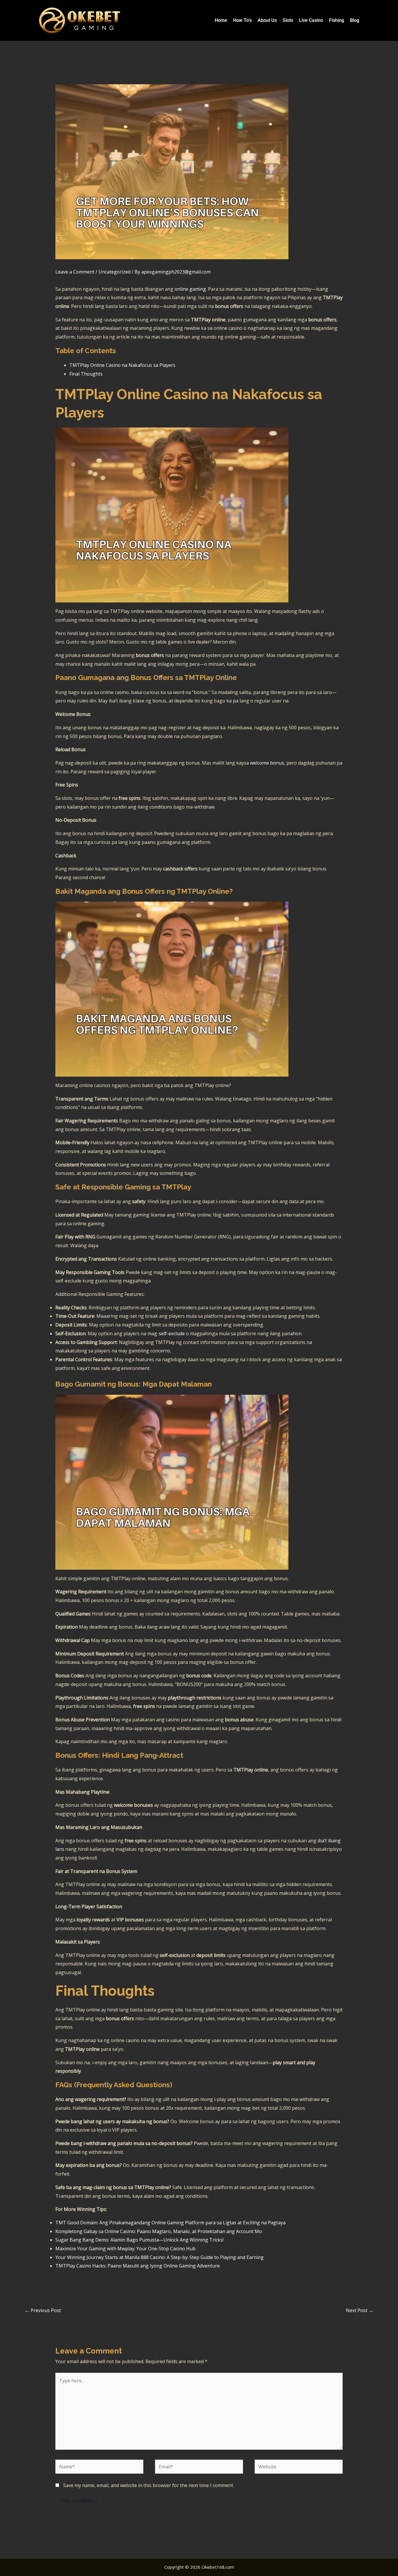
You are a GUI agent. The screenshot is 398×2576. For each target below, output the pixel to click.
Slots (288, 20)
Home (221, 20)
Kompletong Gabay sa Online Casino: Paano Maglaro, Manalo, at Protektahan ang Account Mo (159, 2231)
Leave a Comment (75, 272)
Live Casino (311, 20)
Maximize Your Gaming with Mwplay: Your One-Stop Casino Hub (125, 2249)
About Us (267, 20)
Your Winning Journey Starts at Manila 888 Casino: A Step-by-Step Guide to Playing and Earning (160, 2257)
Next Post (360, 2310)
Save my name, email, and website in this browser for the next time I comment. (149, 2485)
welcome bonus (267, 763)
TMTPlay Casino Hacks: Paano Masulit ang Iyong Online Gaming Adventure (138, 2266)
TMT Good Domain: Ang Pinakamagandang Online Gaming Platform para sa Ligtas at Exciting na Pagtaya (170, 2223)
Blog (355, 20)
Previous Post (43, 2310)
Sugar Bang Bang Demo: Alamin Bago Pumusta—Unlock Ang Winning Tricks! (139, 2240)
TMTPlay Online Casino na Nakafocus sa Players (122, 365)
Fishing (337, 20)
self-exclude (172, 1333)
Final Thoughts (86, 374)
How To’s (242, 20)
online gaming (190, 289)
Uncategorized (115, 272)
